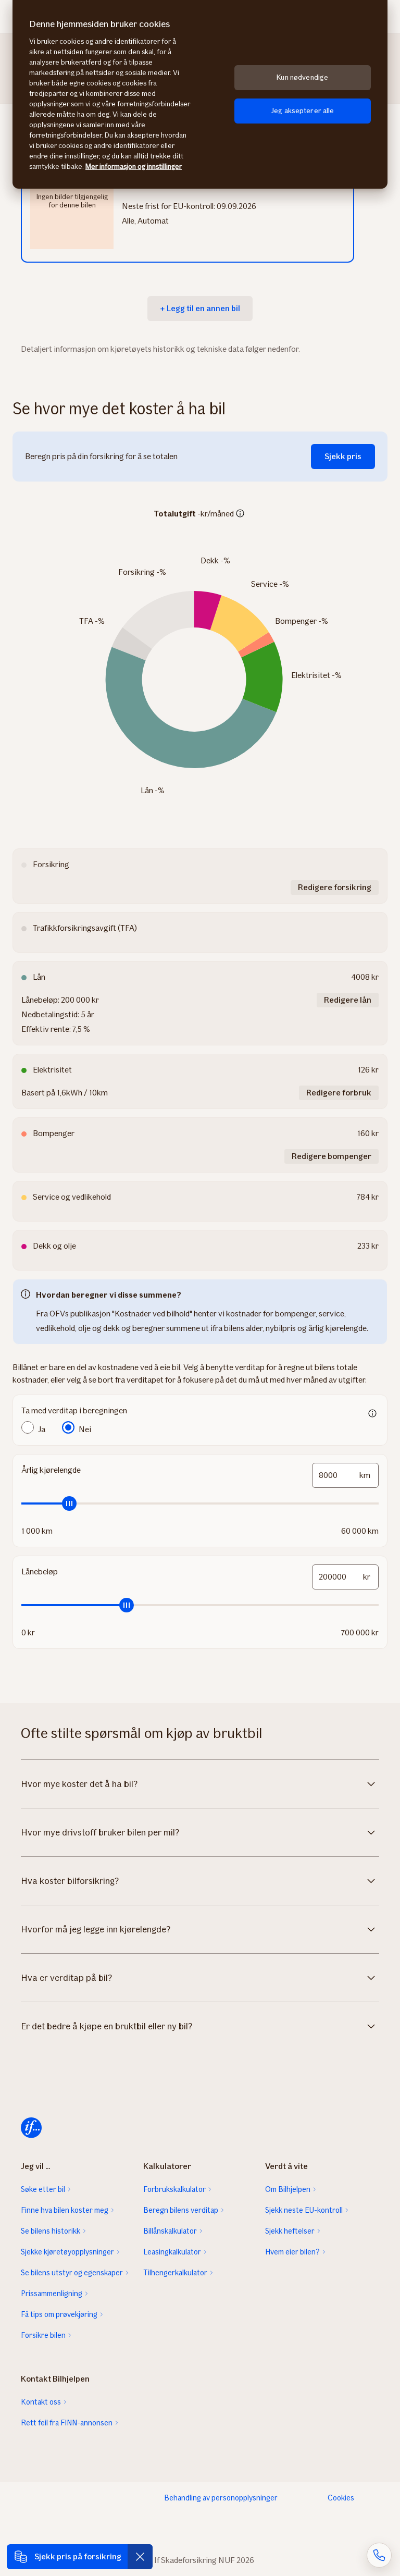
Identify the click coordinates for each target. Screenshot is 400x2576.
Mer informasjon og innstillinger (134, 167)
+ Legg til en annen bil (200, 308)
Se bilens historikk (51, 2231)
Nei (85, 1429)
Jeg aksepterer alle (303, 111)
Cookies (341, 2498)
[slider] (200, 1503)
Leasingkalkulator (172, 2252)
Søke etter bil (43, 2189)
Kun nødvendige (302, 77)
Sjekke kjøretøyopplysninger (67, 2252)
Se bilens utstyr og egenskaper (72, 2273)
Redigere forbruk (339, 1093)
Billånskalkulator (170, 2231)
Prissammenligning (52, 2294)
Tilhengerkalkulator (175, 2273)
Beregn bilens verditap (181, 2210)
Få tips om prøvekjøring (59, 2314)
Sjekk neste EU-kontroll (304, 2210)
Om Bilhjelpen (288, 2189)
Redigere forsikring (335, 887)
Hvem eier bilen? (292, 2252)
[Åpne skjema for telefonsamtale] (379, 2555)
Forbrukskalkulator (174, 2189)
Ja (42, 1429)
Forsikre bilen (43, 2335)
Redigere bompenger (332, 1156)
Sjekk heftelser (290, 2231)
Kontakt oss (41, 2402)
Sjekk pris (343, 456)
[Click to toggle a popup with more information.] (240, 514)
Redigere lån (348, 1000)
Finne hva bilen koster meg (65, 2210)
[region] (200, 94)
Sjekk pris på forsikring (78, 2556)
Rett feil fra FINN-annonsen (67, 2423)
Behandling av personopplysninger (221, 2498)
